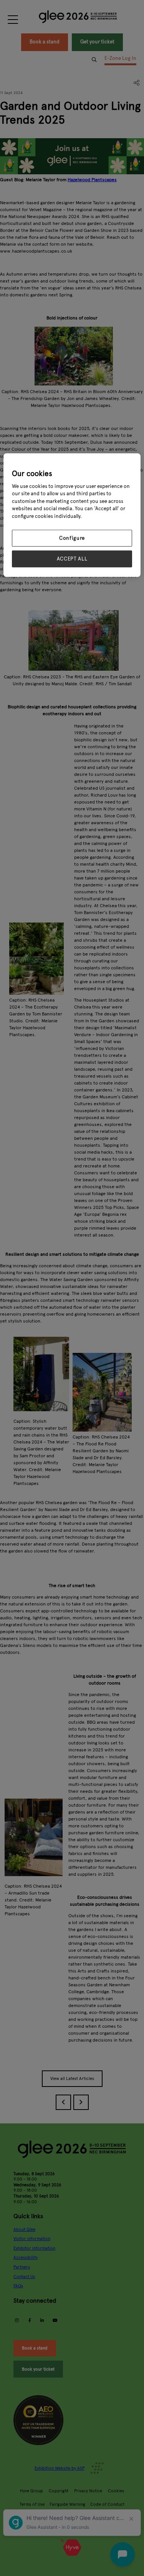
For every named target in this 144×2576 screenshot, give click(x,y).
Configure (72, 538)
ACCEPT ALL (72, 559)
